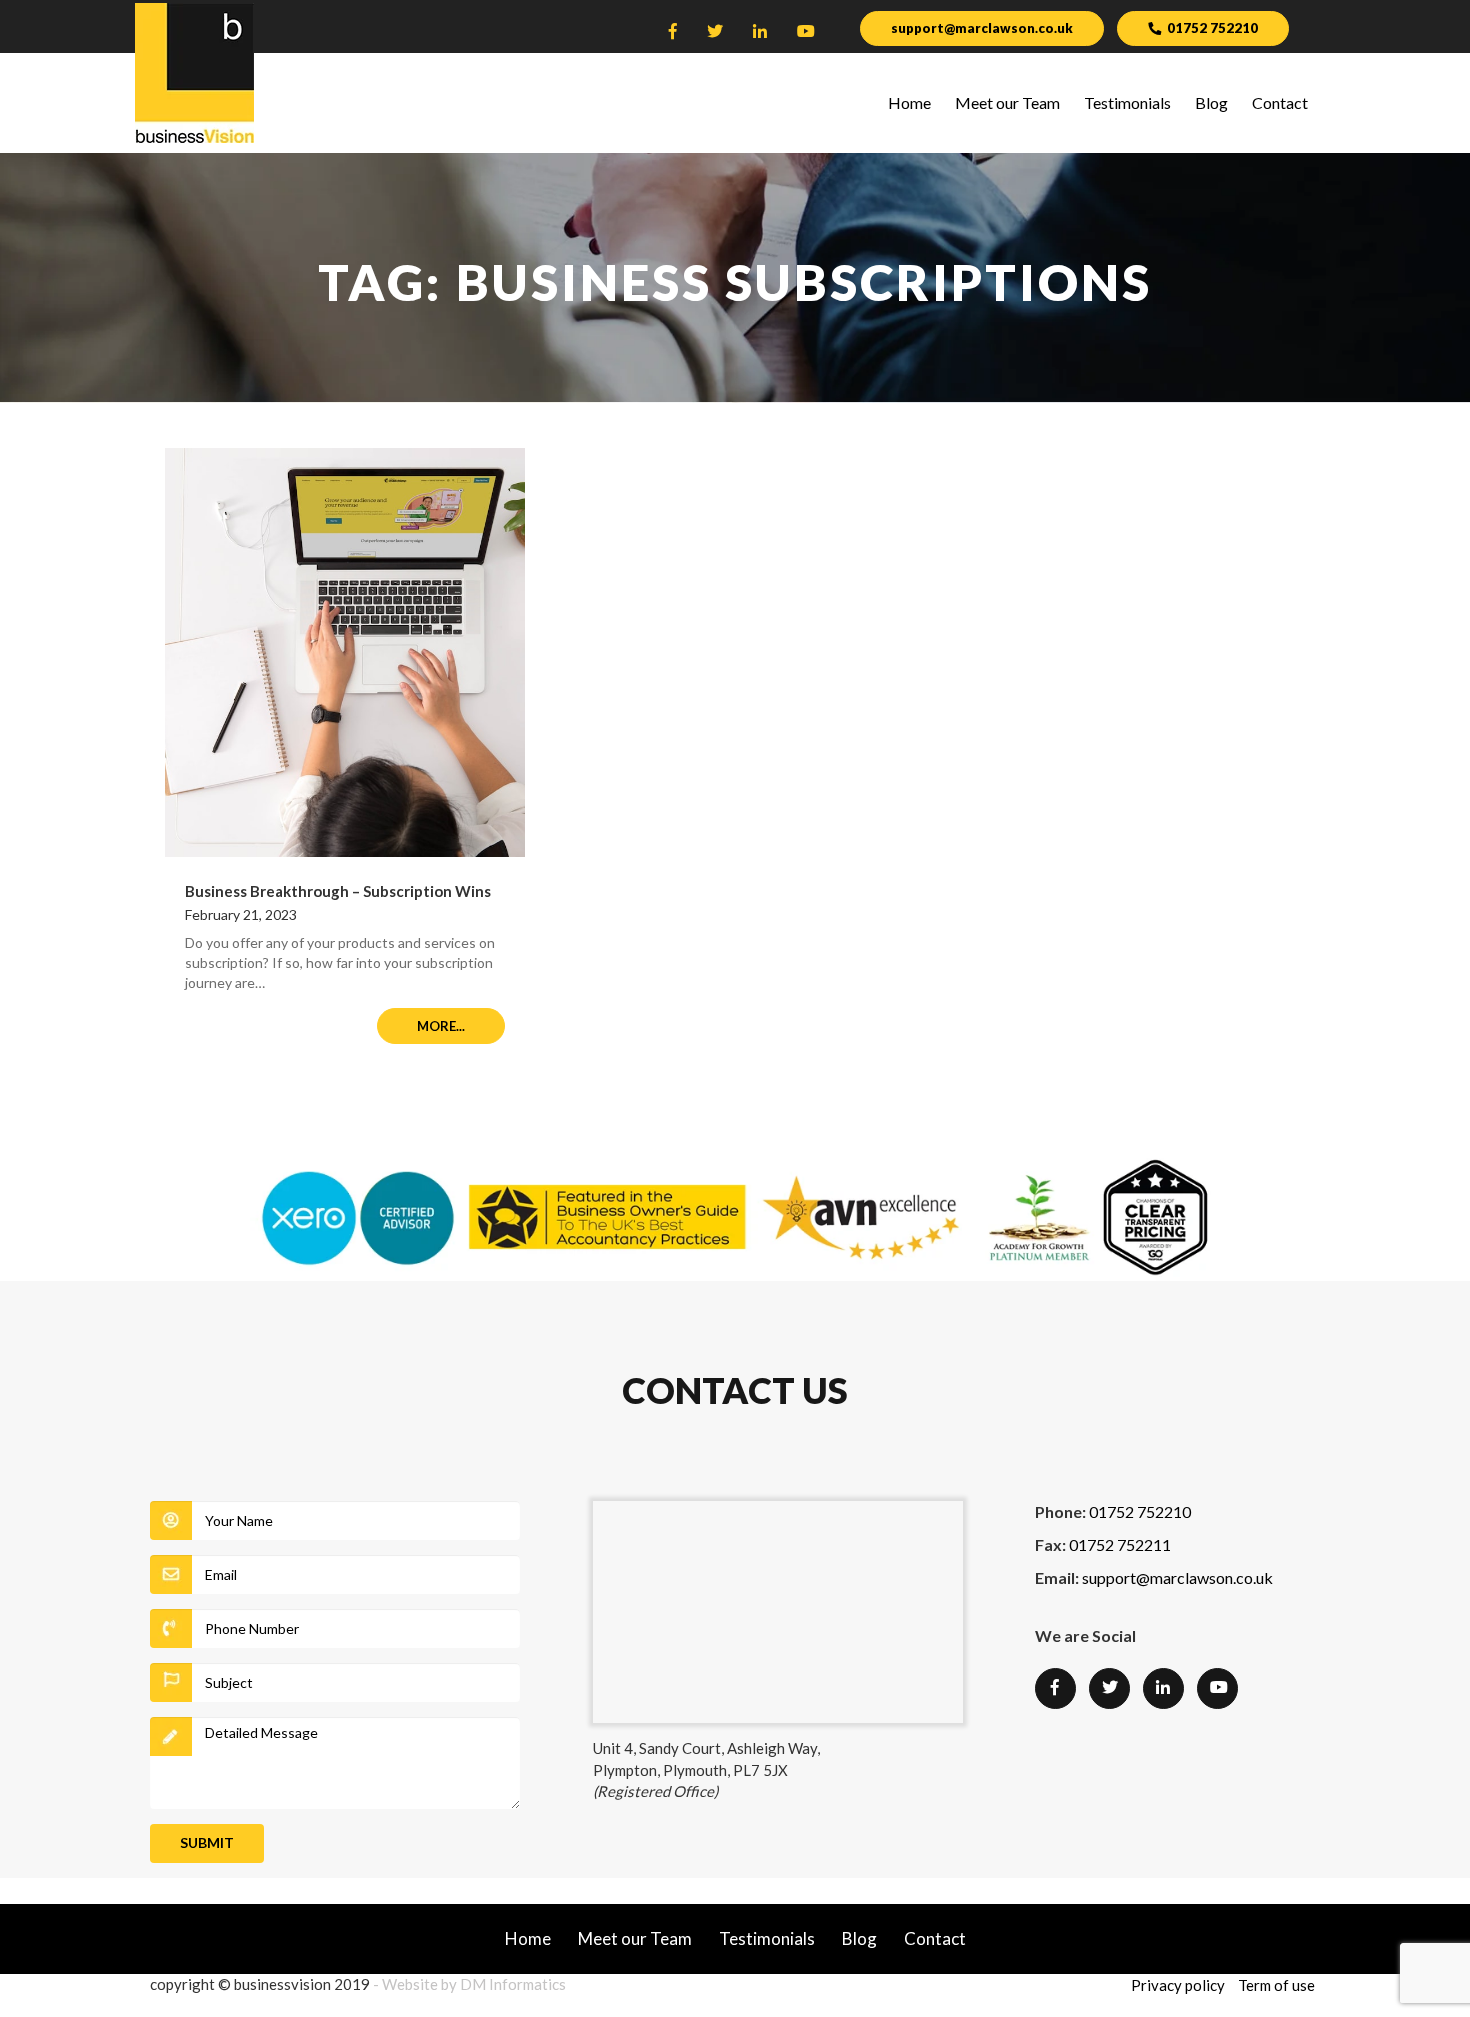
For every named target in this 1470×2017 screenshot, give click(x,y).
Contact (1280, 102)
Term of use (1276, 1985)
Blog (1211, 102)
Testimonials (1127, 102)
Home (909, 102)
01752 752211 (1120, 1544)
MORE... (441, 1026)
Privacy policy (1178, 1985)
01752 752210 (1212, 28)
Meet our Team (1007, 102)
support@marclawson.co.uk (982, 28)
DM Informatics (513, 1984)
